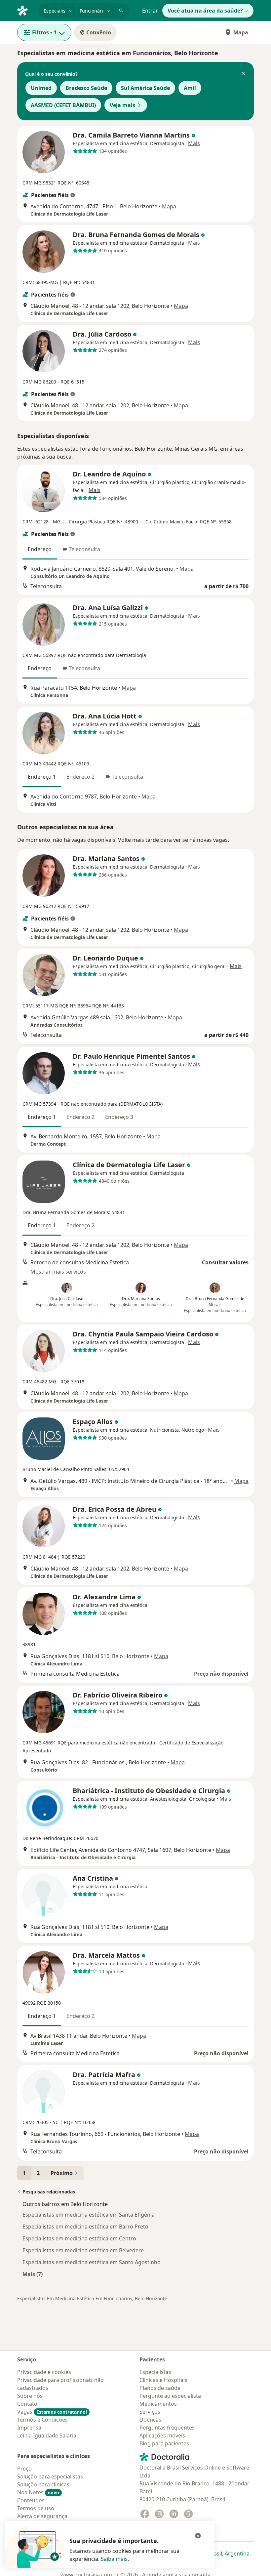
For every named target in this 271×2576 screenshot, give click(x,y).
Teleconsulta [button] (84, 549)
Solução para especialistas (50, 2476)
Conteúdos (31, 2500)
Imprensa (29, 2428)
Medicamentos (158, 2404)
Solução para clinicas (43, 2484)
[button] (243, 74)
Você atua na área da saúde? (205, 11)
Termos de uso (36, 2508)
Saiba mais (114, 2559)
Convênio (99, 32)
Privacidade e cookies (44, 2372)
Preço (24, 2469)
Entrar (150, 11)
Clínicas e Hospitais (163, 2380)
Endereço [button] (40, 549)
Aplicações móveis (162, 2435)
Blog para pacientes (164, 2443)
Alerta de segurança (42, 2516)
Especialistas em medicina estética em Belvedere (83, 2250)
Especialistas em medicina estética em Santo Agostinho (92, 2262)
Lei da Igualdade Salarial (47, 2435)
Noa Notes (38, 2492)
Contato (27, 2404)
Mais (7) (33, 2274)
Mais (194, 143)
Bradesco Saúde (86, 88)
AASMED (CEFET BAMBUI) (63, 105)
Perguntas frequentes (167, 2428)
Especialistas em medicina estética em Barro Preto (85, 2227)
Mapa (241, 32)
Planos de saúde (160, 2388)
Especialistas (155, 2372)
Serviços (150, 2412)
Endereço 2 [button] (80, 777)
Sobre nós (30, 2396)
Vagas (52, 2412)
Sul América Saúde (145, 88)
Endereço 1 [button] (42, 777)
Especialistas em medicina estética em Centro (79, 2238)
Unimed (41, 88)
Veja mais (122, 105)
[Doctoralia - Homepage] (25, 10)
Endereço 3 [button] (119, 1117)
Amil (190, 88)
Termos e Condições (42, 2420)
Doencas (150, 2420)
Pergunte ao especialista (170, 2396)
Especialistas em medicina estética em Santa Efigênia (89, 2215)
